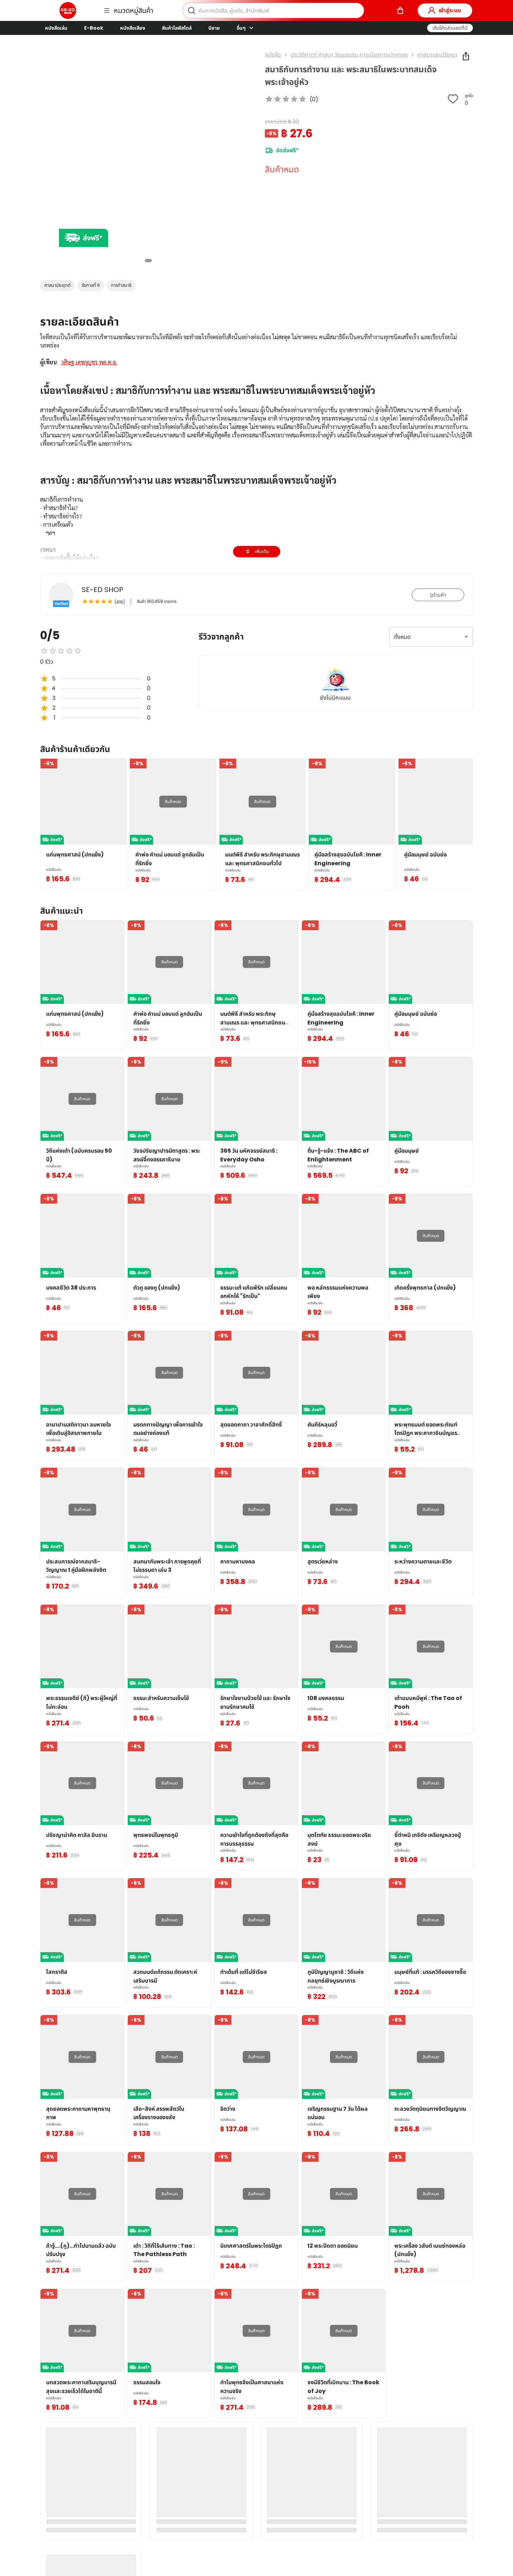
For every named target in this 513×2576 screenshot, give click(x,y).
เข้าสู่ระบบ (450, 10)
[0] (400, 10)
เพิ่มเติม (262, 551)
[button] (450, 28)
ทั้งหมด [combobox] (402, 637)
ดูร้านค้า (438, 595)
